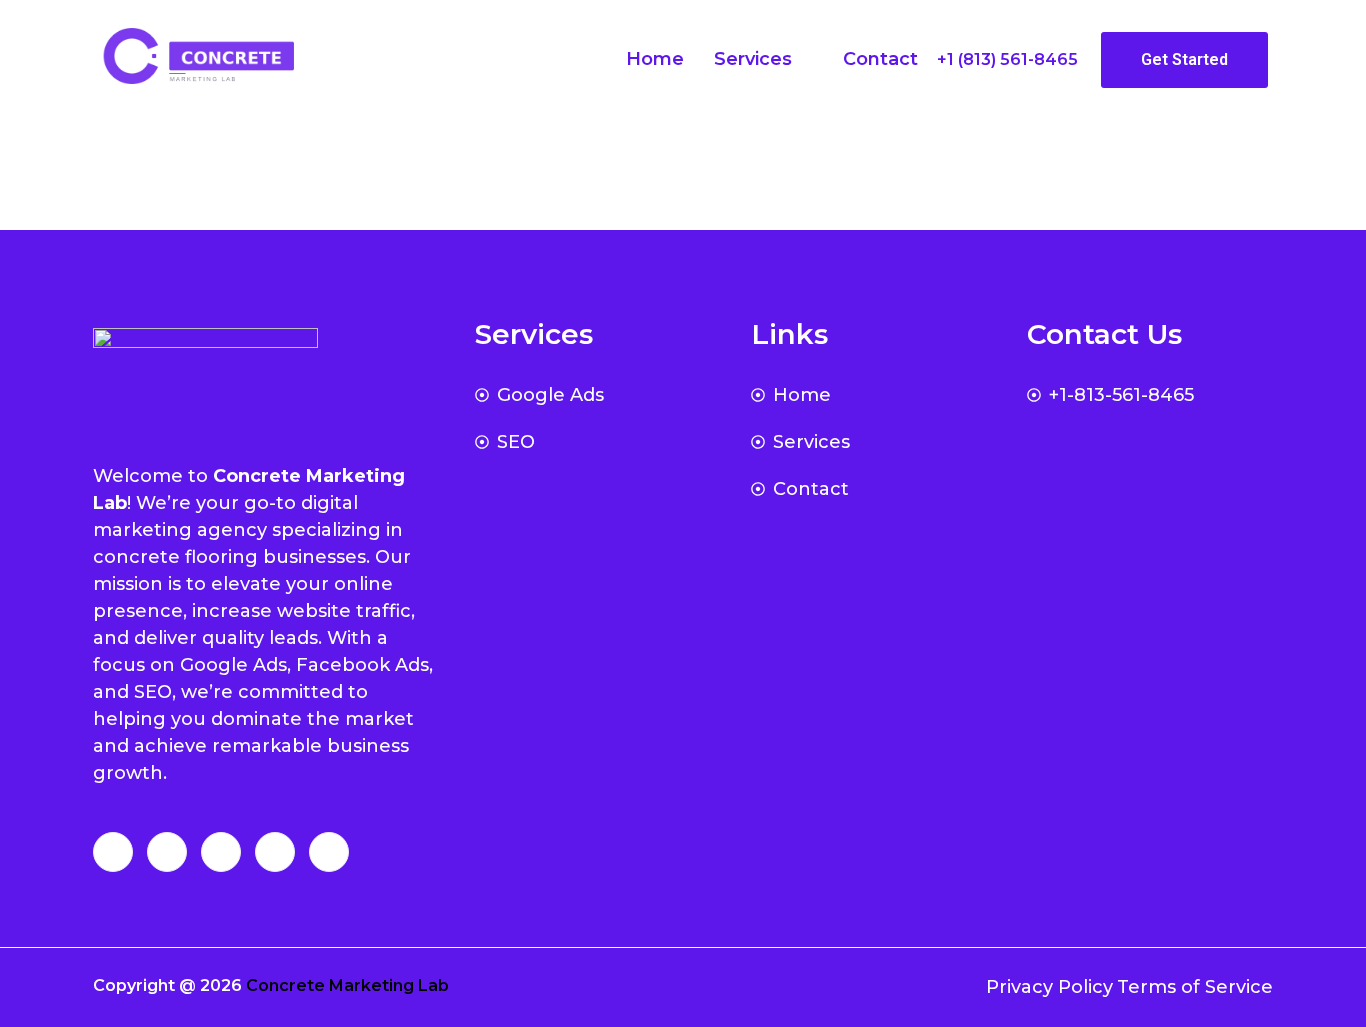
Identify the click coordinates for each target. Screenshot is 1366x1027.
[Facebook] (113, 852)
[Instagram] (329, 852)
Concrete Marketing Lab (347, 985)
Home (655, 59)
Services (753, 59)
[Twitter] (167, 852)
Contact (880, 59)
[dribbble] (275, 852)
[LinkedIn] (221, 852)
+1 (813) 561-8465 (1007, 59)
